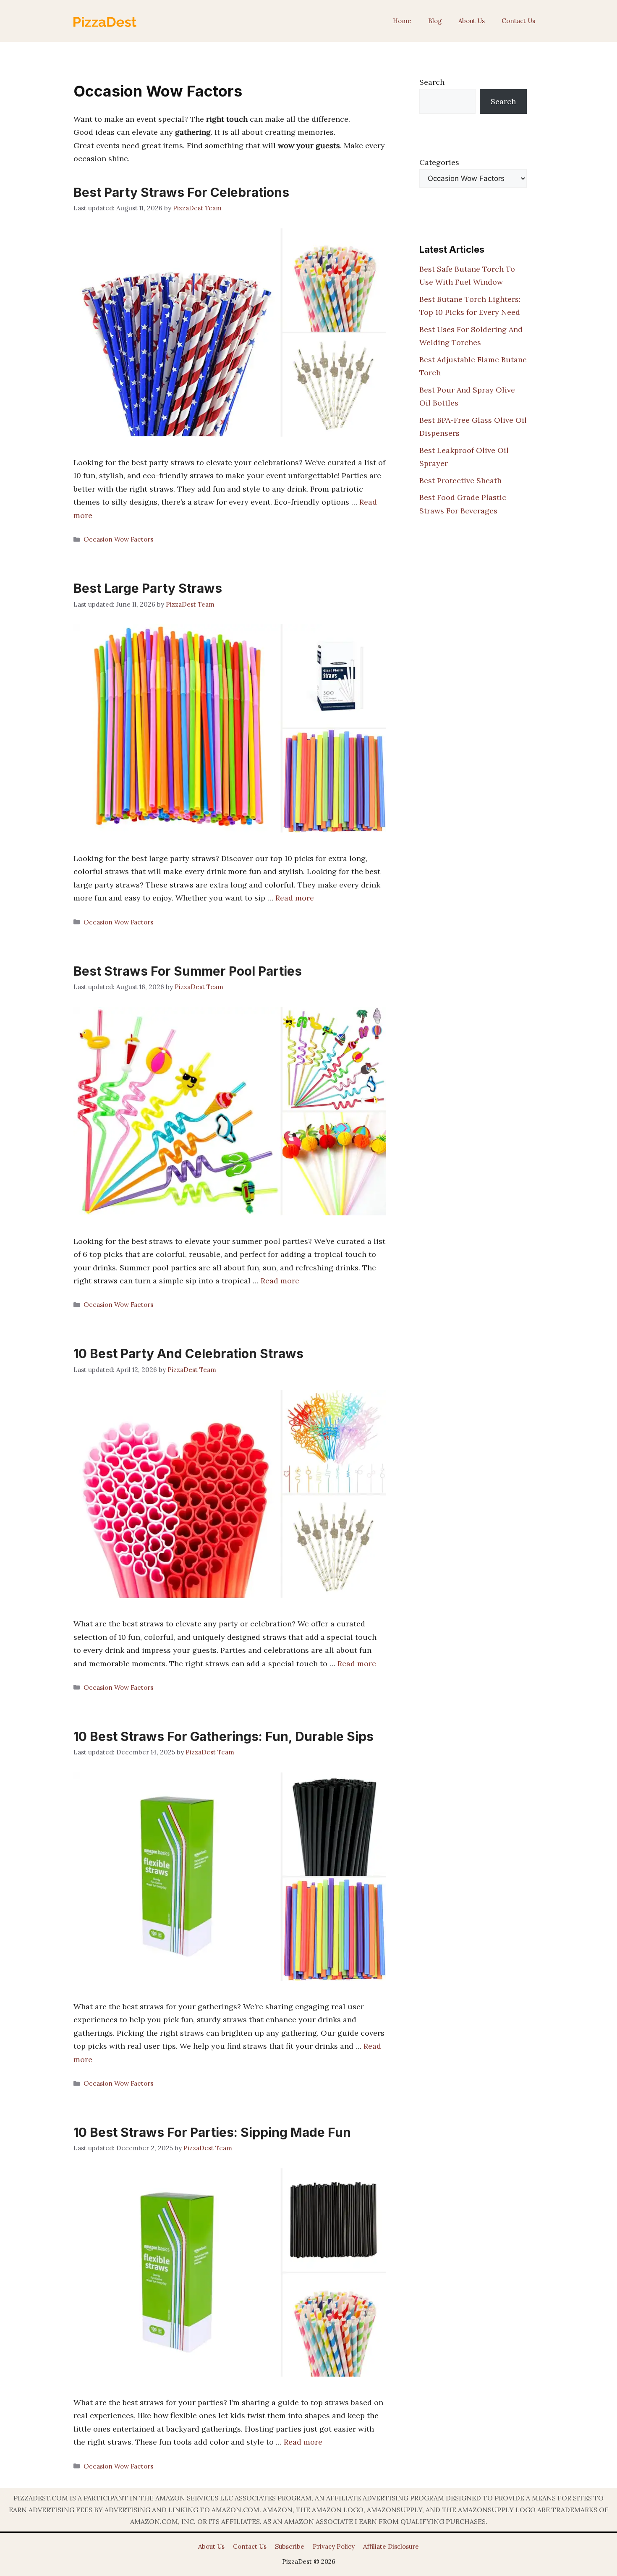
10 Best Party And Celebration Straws (188, 1353)
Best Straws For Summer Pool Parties (188, 971)
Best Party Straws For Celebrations (181, 192)
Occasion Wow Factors (118, 539)
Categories (439, 162)
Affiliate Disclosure (391, 2546)
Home (402, 21)
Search (432, 82)
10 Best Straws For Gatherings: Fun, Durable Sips (224, 1736)
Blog (435, 21)
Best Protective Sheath (460, 480)
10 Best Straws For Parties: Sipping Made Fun (212, 2132)
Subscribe (290, 2546)
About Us (472, 21)
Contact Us (518, 21)
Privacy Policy (334, 2546)
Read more (295, 898)
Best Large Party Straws (148, 588)
